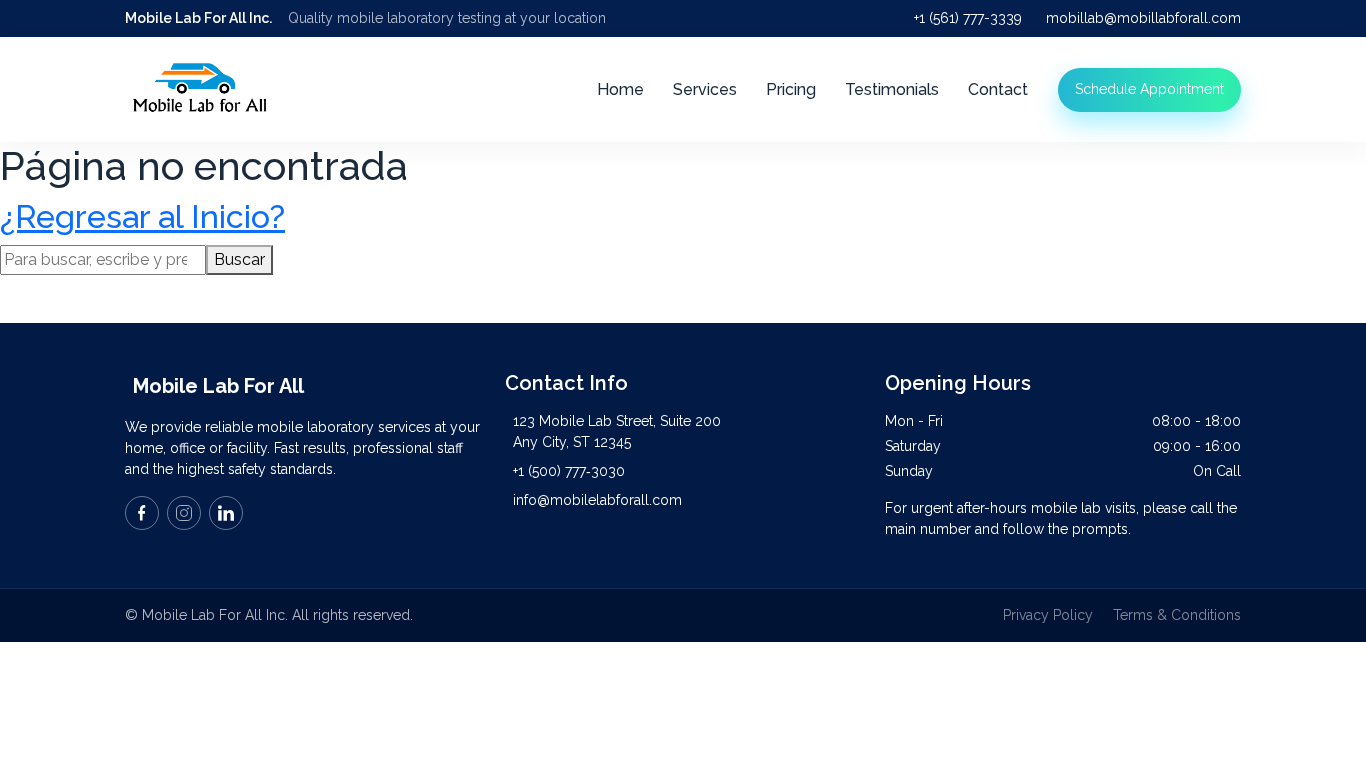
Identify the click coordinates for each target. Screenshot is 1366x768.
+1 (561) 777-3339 (968, 18)
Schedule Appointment (1149, 89)
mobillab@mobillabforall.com (1143, 18)
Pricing (791, 89)
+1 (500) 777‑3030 (569, 471)
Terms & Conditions (1177, 615)
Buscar (239, 259)
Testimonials (892, 89)
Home (620, 89)
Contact (998, 89)
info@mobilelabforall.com (597, 500)
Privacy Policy (1048, 615)
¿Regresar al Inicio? (142, 216)
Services (705, 89)
